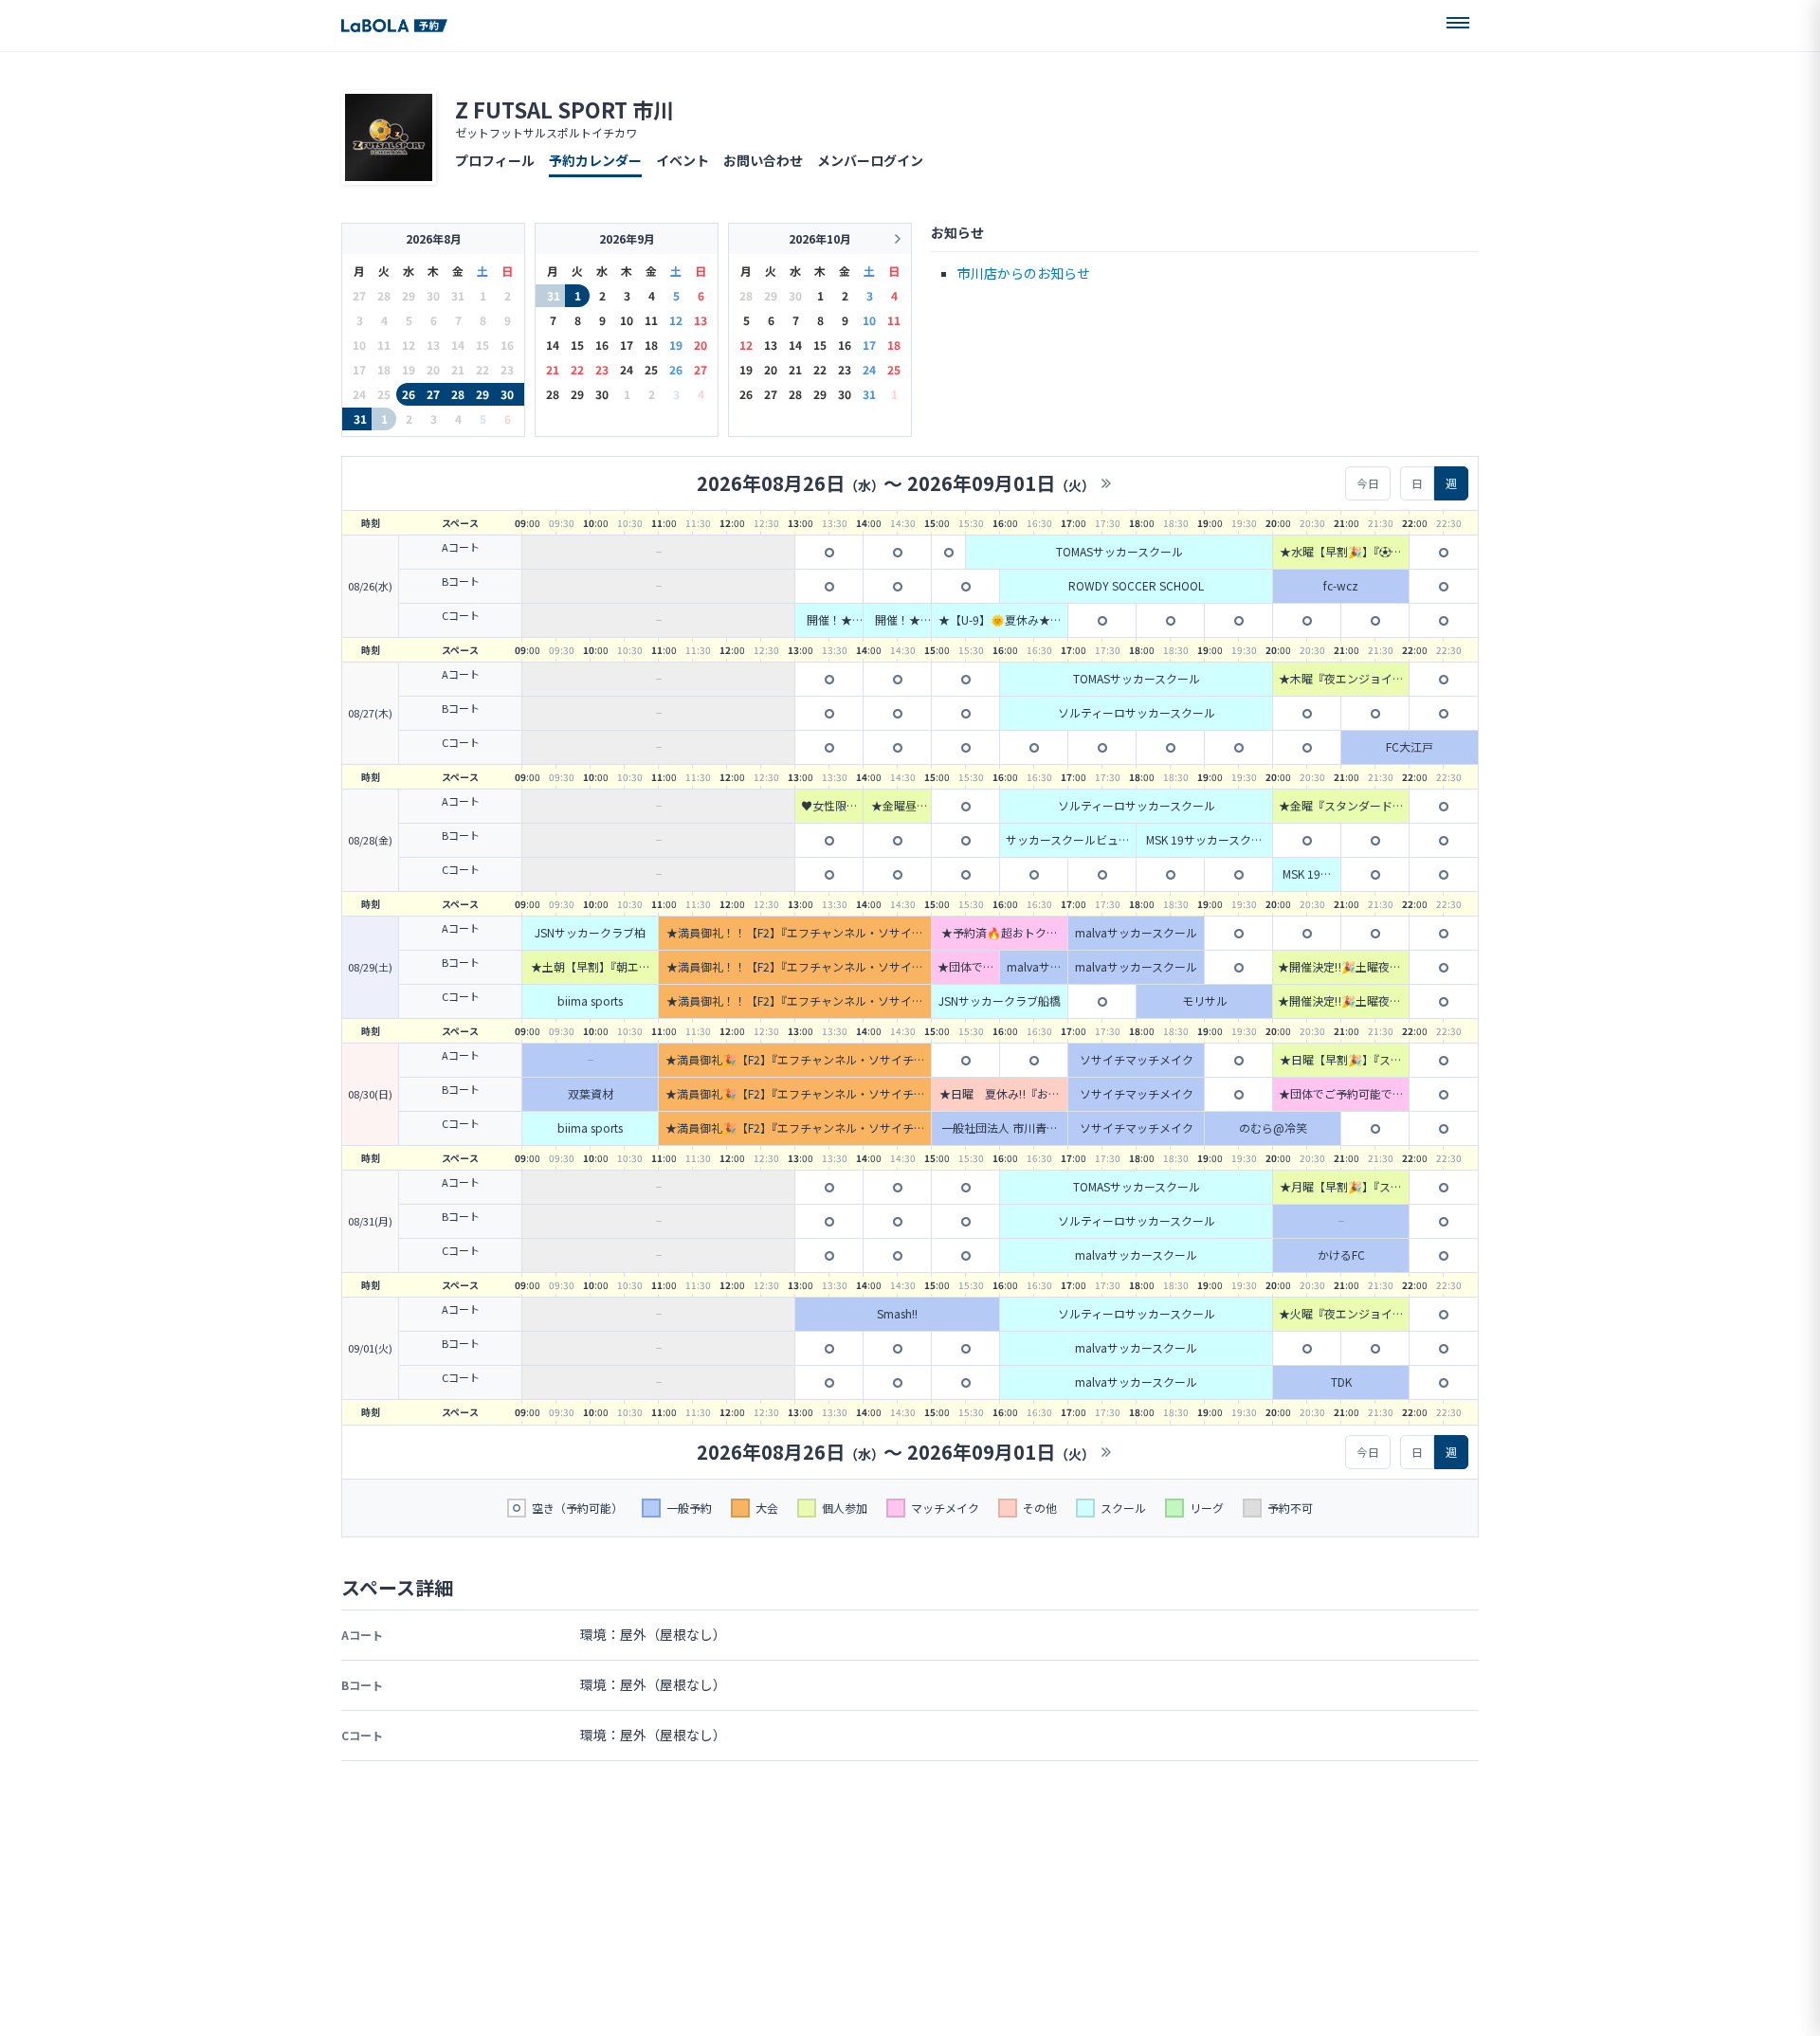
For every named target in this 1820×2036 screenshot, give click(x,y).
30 (507, 394)
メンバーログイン (870, 160)
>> (1106, 483)
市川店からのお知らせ (1024, 273)
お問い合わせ (763, 160)
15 (577, 345)
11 (651, 320)
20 (701, 345)
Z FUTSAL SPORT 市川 (564, 109)
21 (553, 369)
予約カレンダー (595, 160)
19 (676, 345)
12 (676, 320)
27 (433, 394)
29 (482, 394)
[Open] (1458, 23)
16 (602, 345)
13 (701, 320)
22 (577, 369)
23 (602, 369)
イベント (682, 160)
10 (627, 320)
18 (651, 345)
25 (651, 369)
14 (553, 345)
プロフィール (495, 160)
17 (627, 345)
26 (409, 394)
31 (360, 418)
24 (627, 369)
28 (458, 394)
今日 (1368, 483)
